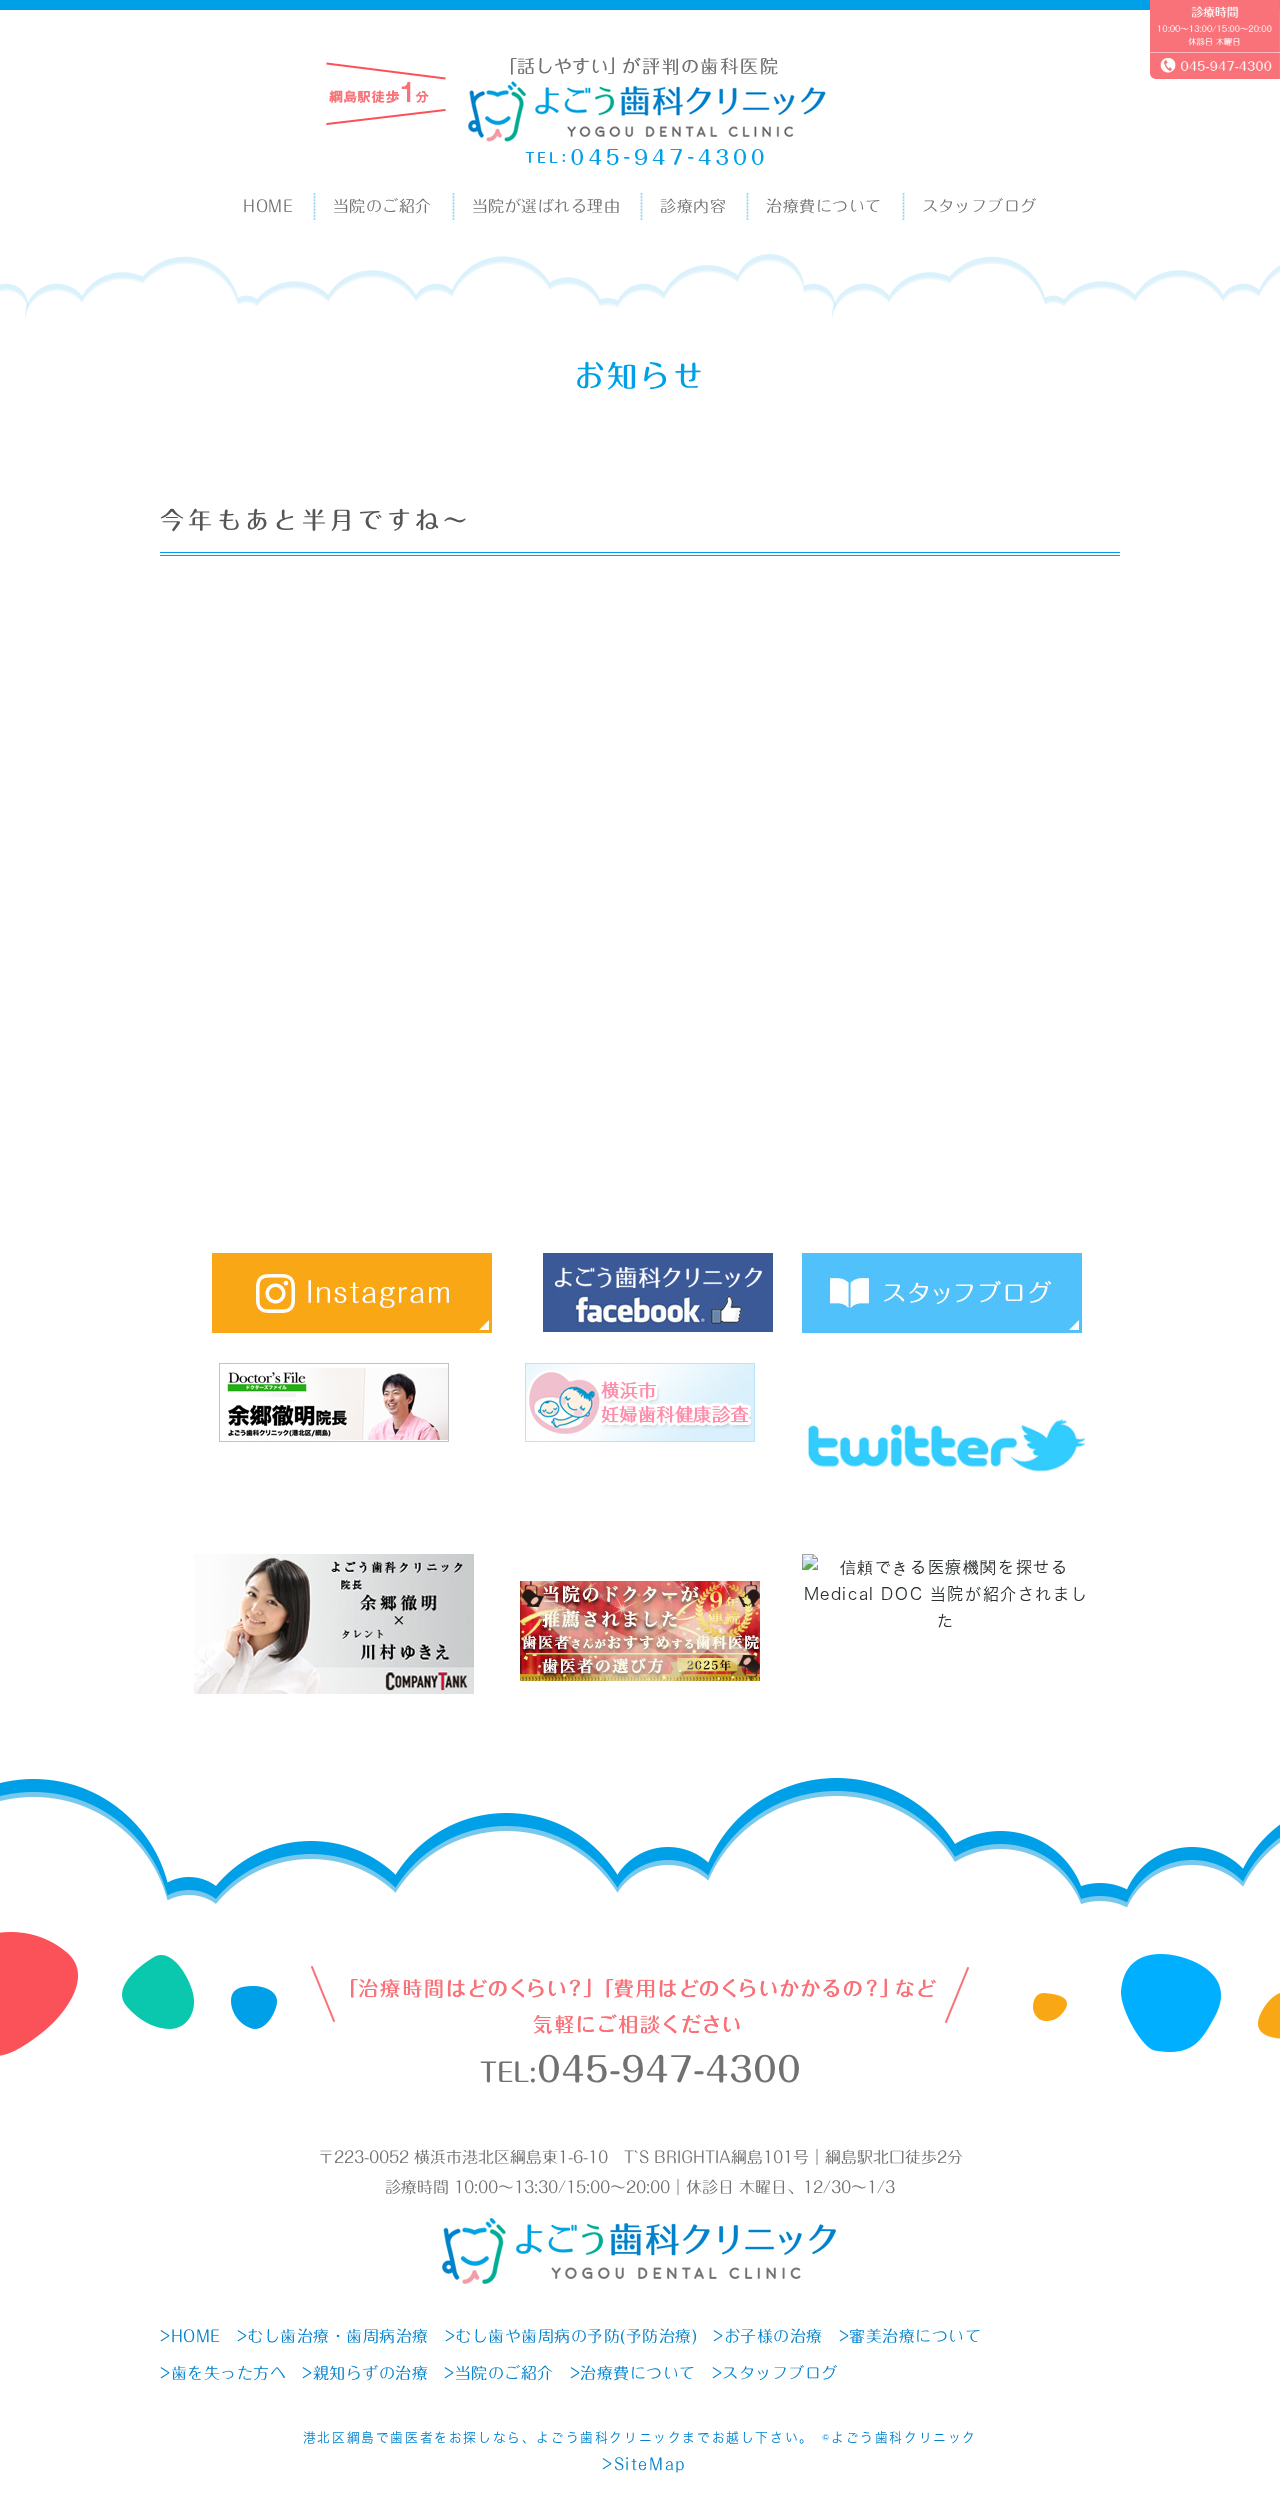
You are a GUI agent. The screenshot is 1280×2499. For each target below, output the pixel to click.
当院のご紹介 (382, 206)
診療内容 (693, 206)
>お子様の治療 (768, 2336)
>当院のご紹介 (499, 2373)
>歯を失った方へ (223, 2373)
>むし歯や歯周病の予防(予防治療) (571, 2336)
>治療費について (633, 2373)
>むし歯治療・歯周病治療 (333, 2336)
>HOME (190, 2336)
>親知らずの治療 (365, 2373)
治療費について (823, 206)
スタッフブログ (979, 206)
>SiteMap (644, 2464)
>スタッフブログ (775, 2373)
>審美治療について (910, 2336)
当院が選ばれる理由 (546, 206)
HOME (268, 206)
